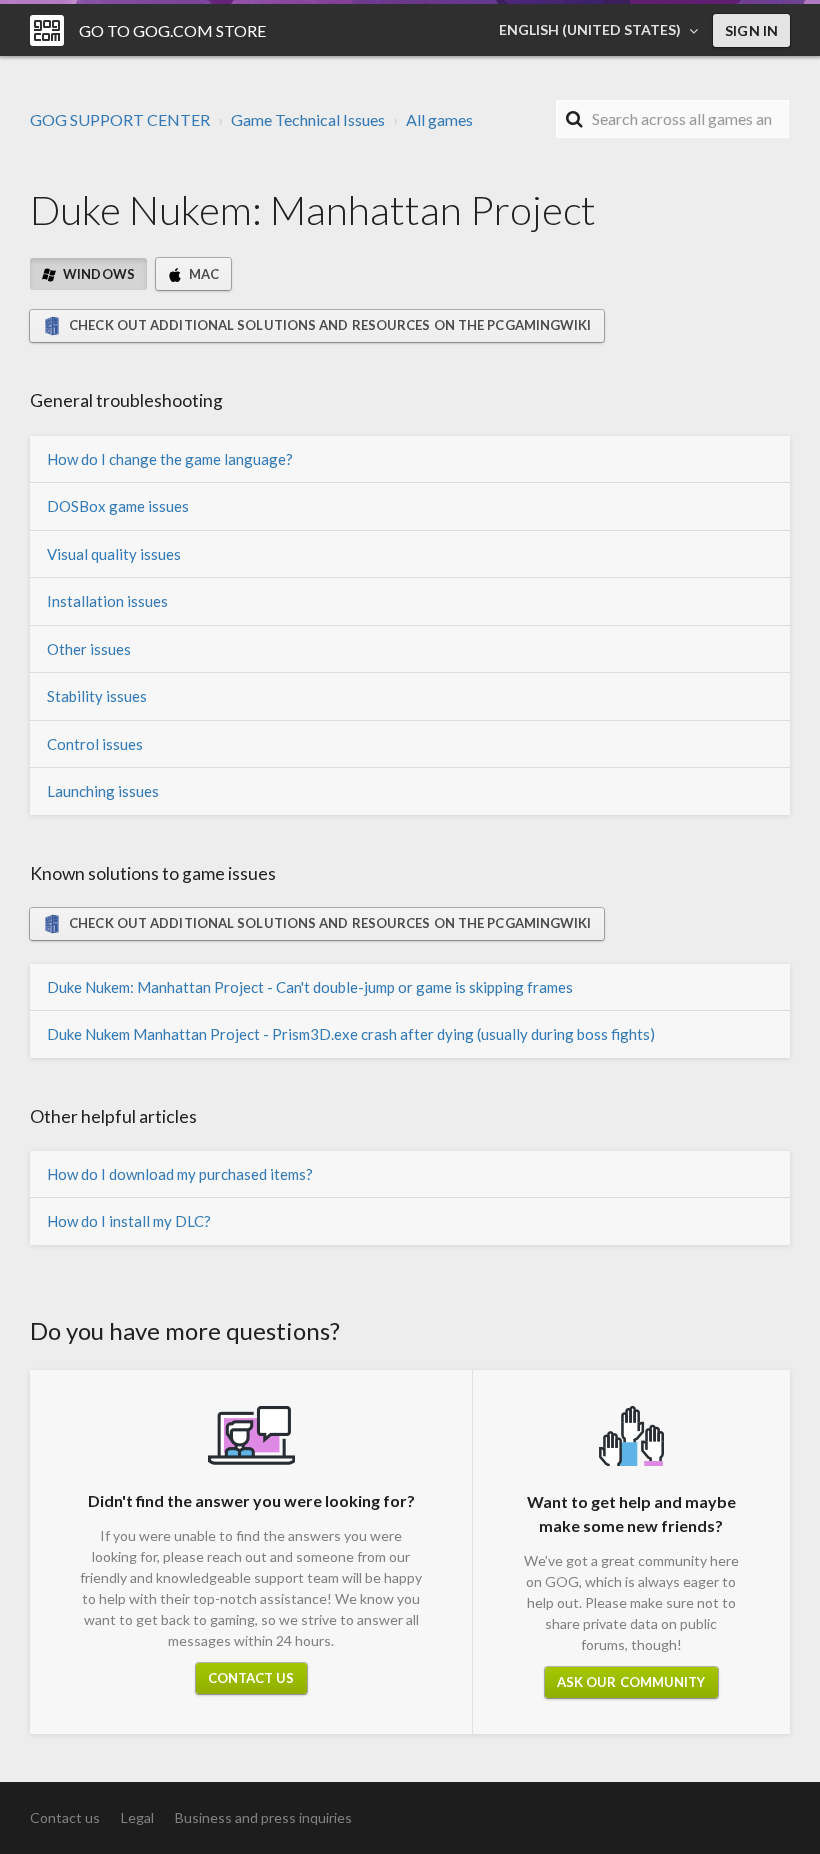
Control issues (95, 744)
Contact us (251, 1678)
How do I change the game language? (170, 459)
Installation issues (107, 601)
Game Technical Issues (308, 119)
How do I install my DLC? (129, 1221)
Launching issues (103, 791)
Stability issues (97, 696)
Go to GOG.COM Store (172, 30)
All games (439, 119)
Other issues (89, 649)
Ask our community (631, 1682)
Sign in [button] (751, 30)
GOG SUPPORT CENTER (120, 119)
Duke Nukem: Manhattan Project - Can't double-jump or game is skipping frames (310, 987)
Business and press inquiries (263, 1817)
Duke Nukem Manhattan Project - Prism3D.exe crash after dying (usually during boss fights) (351, 1034)
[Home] (47, 30)
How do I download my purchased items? (180, 1174)
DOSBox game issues (118, 506)
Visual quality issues (114, 554)
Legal (137, 1817)
